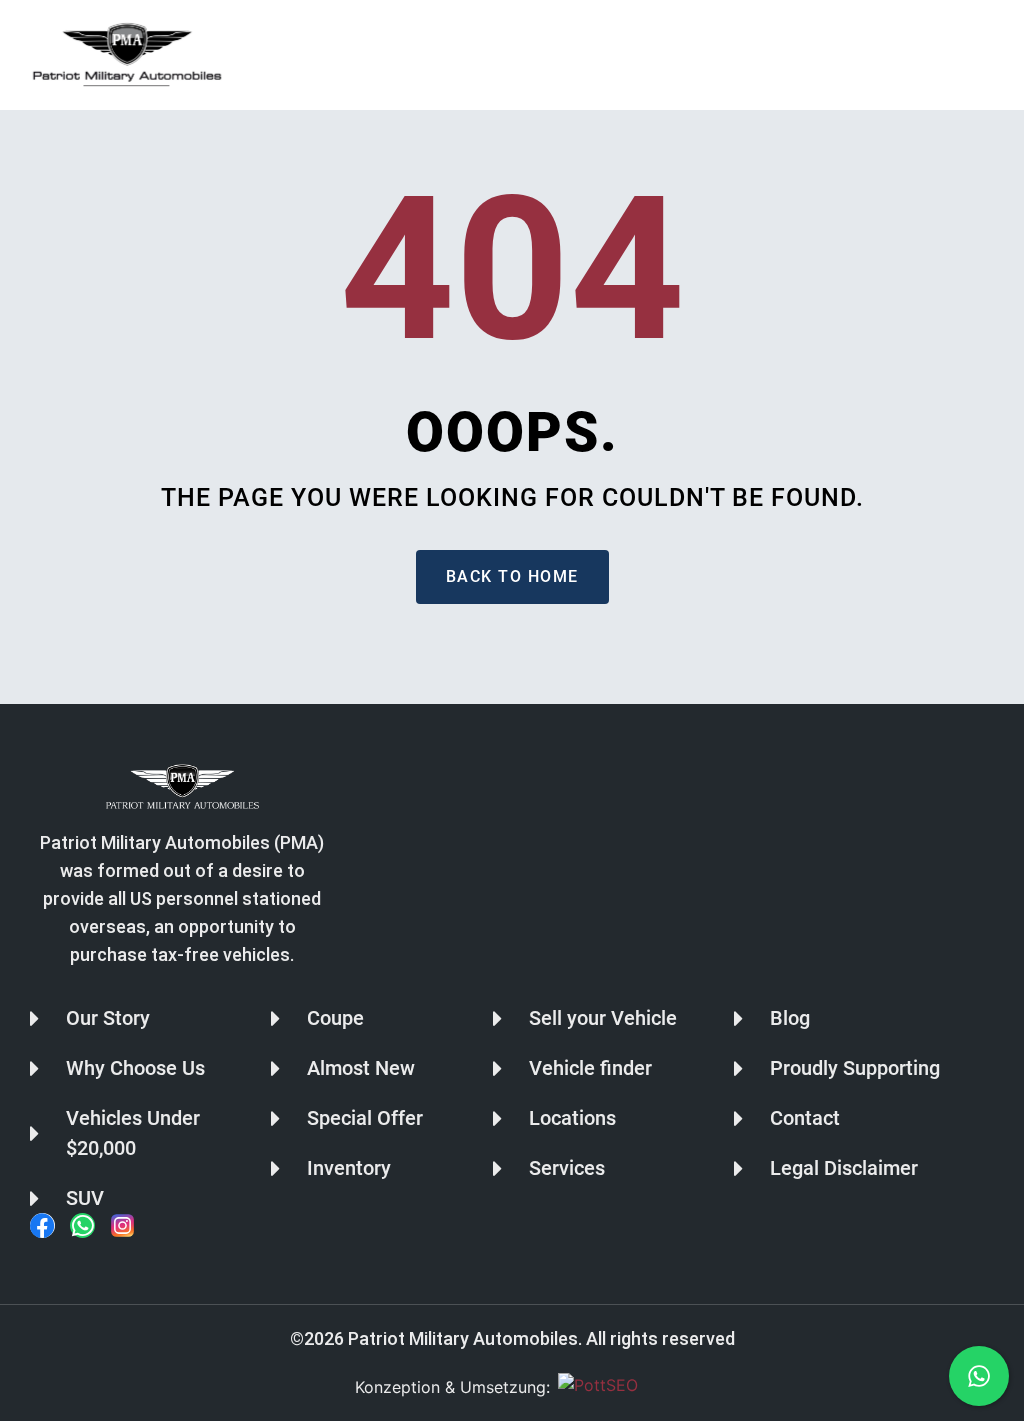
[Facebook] (42, 1225)
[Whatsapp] (82, 1225)
